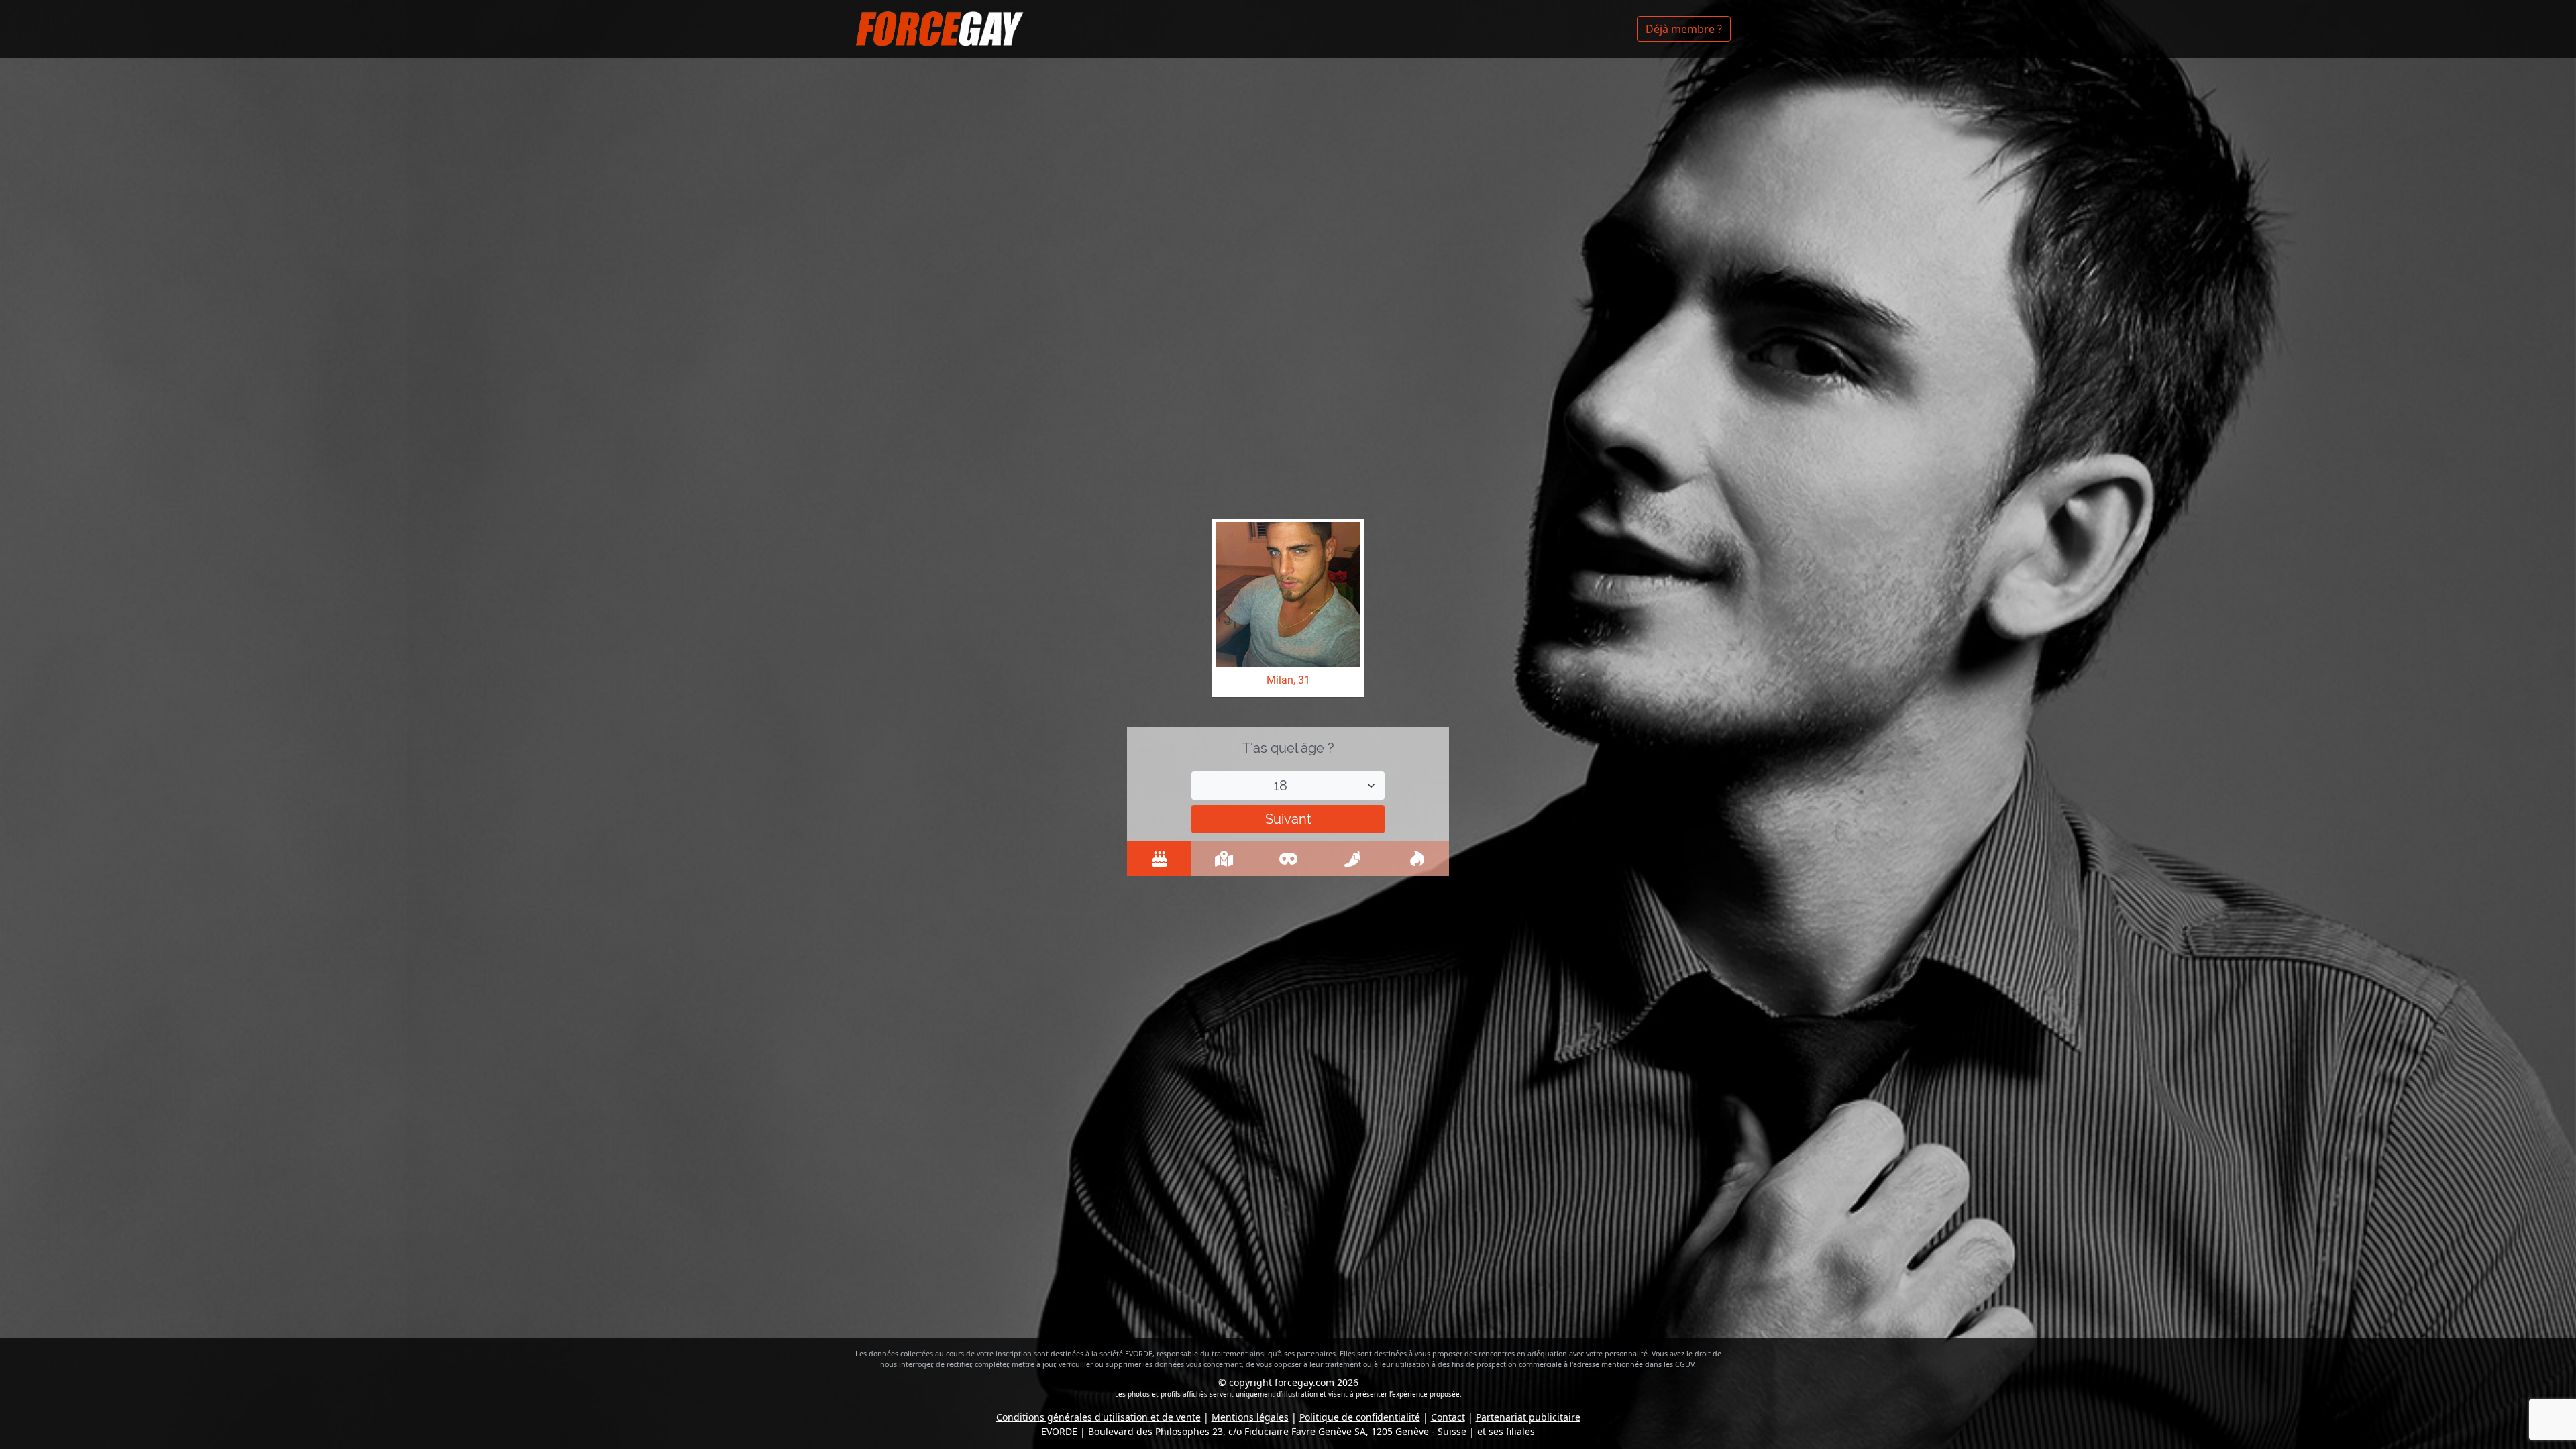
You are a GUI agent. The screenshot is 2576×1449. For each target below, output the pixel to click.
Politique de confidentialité (1360, 1417)
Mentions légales (1250, 1417)
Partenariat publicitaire (1528, 1417)
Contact (1448, 1417)
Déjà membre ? (1684, 29)
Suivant (1288, 819)
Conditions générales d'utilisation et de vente (1098, 1417)
